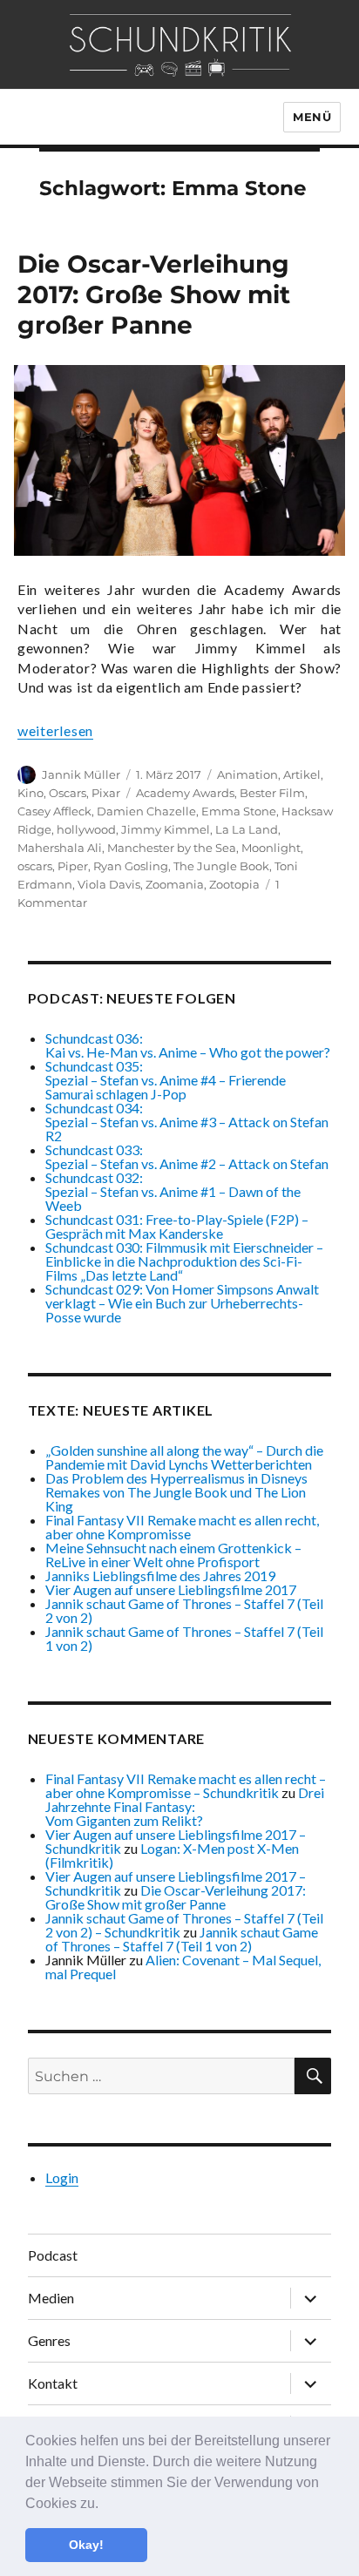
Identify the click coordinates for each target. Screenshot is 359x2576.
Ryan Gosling (131, 866)
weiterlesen (55, 730)
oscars (35, 866)
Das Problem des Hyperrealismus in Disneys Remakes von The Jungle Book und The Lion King (176, 1492)
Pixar (106, 793)
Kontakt (53, 2383)
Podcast (53, 2255)
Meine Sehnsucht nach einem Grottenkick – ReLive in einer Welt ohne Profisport (173, 1555)
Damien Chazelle (146, 811)
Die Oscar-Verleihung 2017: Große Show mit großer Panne (154, 294)
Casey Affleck (54, 811)
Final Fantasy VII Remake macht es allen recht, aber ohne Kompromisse (182, 1527)
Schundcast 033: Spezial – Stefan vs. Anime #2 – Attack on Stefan (187, 1156)
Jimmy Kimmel (166, 829)
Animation (247, 774)
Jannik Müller (81, 774)
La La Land (247, 829)
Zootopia (234, 884)
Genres (49, 2340)
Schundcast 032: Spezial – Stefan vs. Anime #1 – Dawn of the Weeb (173, 1191)
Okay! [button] (86, 2545)
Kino (30, 793)
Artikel (302, 774)
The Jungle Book (221, 866)
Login (62, 2177)
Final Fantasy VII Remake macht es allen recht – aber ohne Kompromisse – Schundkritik (186, 1785)
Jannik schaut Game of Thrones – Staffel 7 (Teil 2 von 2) (184, 1610)
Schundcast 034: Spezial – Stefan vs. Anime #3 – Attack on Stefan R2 (187, 1122)
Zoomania (175, 884)
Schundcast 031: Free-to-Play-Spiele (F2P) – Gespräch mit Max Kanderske (177, 1226)
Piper (73, 866)
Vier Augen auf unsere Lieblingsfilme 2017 (171, 1589)
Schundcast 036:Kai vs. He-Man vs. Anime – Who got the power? (188, 1045)
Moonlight (271, 848)
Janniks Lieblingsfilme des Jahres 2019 (160, 1575)
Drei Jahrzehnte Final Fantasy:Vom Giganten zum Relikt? (185, 1806)
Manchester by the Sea (172, 848)
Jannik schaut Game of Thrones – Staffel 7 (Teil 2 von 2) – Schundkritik (184, 1925)
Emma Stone (239, 811)
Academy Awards (185, 793)
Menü (312, 117)
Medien (51, 2298)
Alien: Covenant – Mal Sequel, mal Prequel (183, 1967)
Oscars (68, 793)
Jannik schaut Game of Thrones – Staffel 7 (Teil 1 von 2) (184, 1638)
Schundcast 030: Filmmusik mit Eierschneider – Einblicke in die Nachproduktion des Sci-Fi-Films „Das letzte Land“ (184, 1261)
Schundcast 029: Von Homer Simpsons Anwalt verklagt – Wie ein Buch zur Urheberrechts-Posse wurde (182, 1303)
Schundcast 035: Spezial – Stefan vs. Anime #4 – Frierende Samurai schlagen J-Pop (166, 1080)
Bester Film (272, 793)
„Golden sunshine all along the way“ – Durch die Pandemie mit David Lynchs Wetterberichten (184, 1457)
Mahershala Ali (60, 848)
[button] (105, 2505)
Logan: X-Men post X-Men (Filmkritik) (172, 1855)
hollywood (86, 829)
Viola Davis (109, 884)
